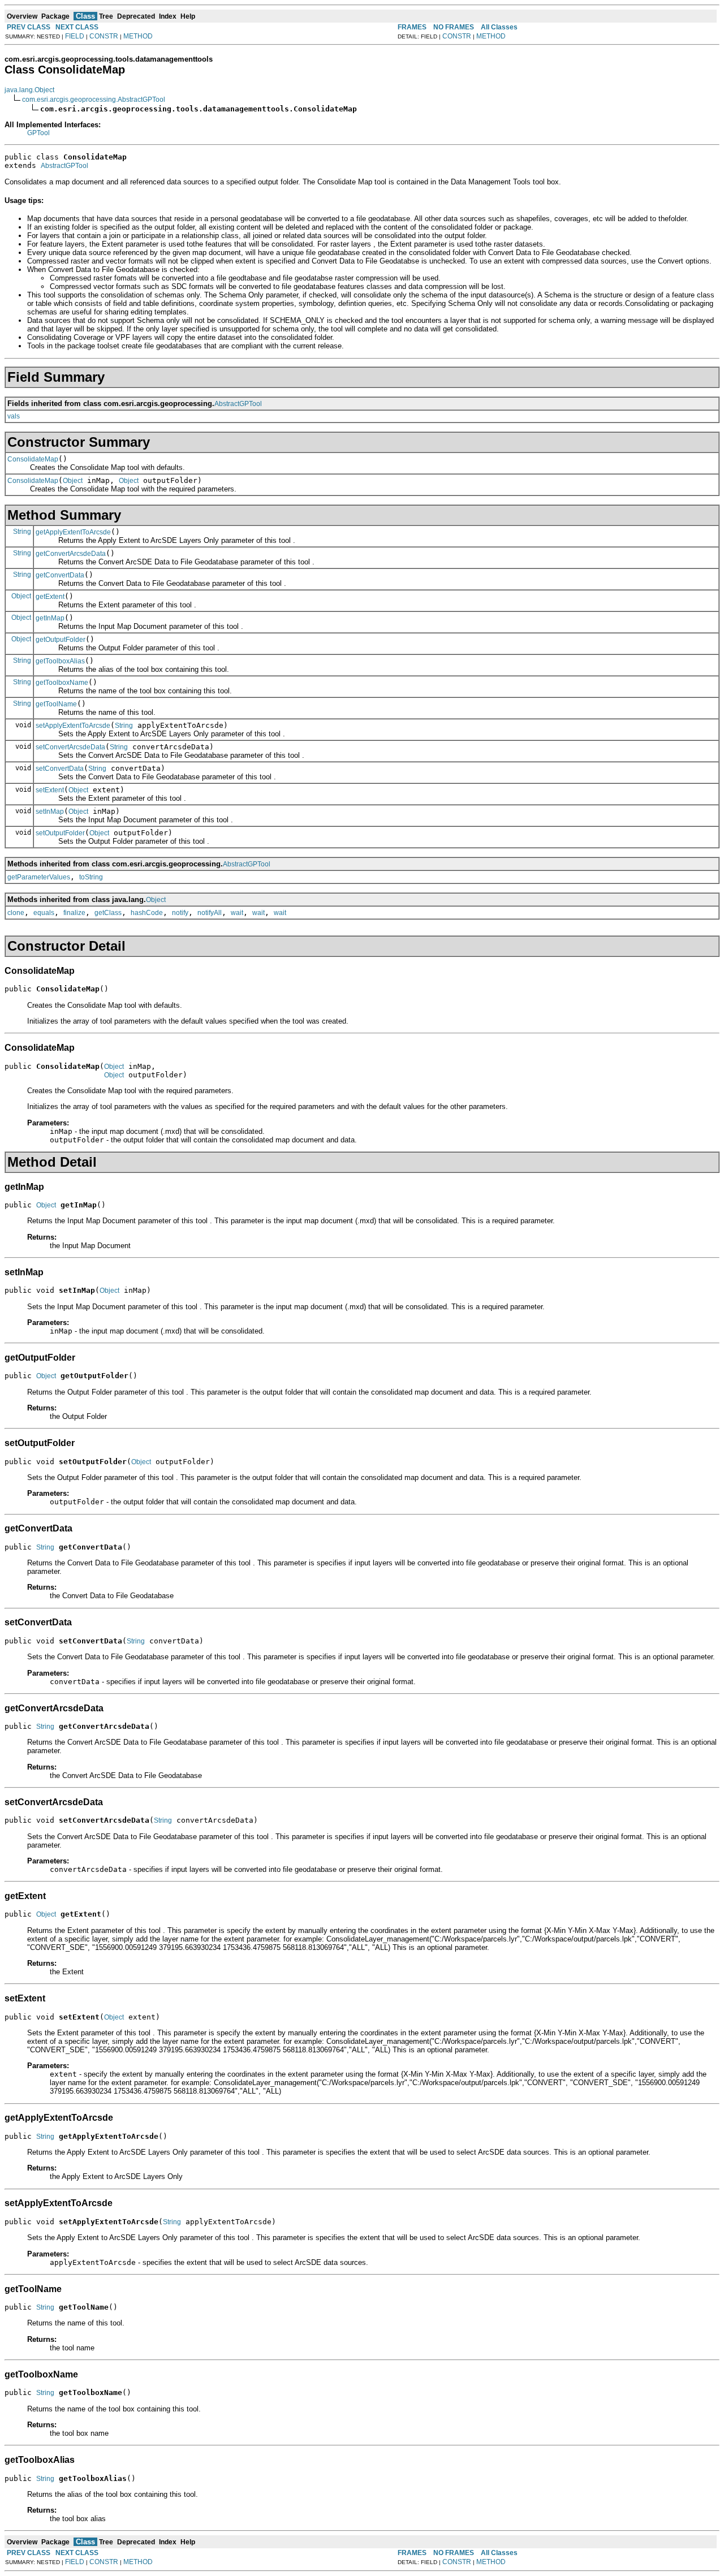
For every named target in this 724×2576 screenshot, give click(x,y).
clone (16, 913)
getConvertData (60, 575)
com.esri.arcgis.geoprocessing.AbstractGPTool (94, 100)
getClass (108, 913)
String (22, 532)
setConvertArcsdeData (70, 747)
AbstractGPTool (64, 166)
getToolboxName (62, 683)
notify (180, 913)
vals (14, 416)
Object (73, 481)
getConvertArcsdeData (71, 554)
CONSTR (104, 36)
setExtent (50, 790)
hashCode (147, 913)
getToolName (56, 704)
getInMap (50, 618)
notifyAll (210, 913)
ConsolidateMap (33, 459)
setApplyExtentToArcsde (73, 726)
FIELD (75, 36)
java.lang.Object (29, 90)
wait (237, 913)
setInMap (50, 812)
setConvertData (60, 769)
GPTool (38, 133)
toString (91, 877)
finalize (74, 913)
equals (44, 913)
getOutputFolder (61, 640)
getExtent (50, 597)
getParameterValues (39, 877)
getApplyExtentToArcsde (73, 532)
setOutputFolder (60, 833)
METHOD (138, 36)
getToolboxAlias (60, 661)
